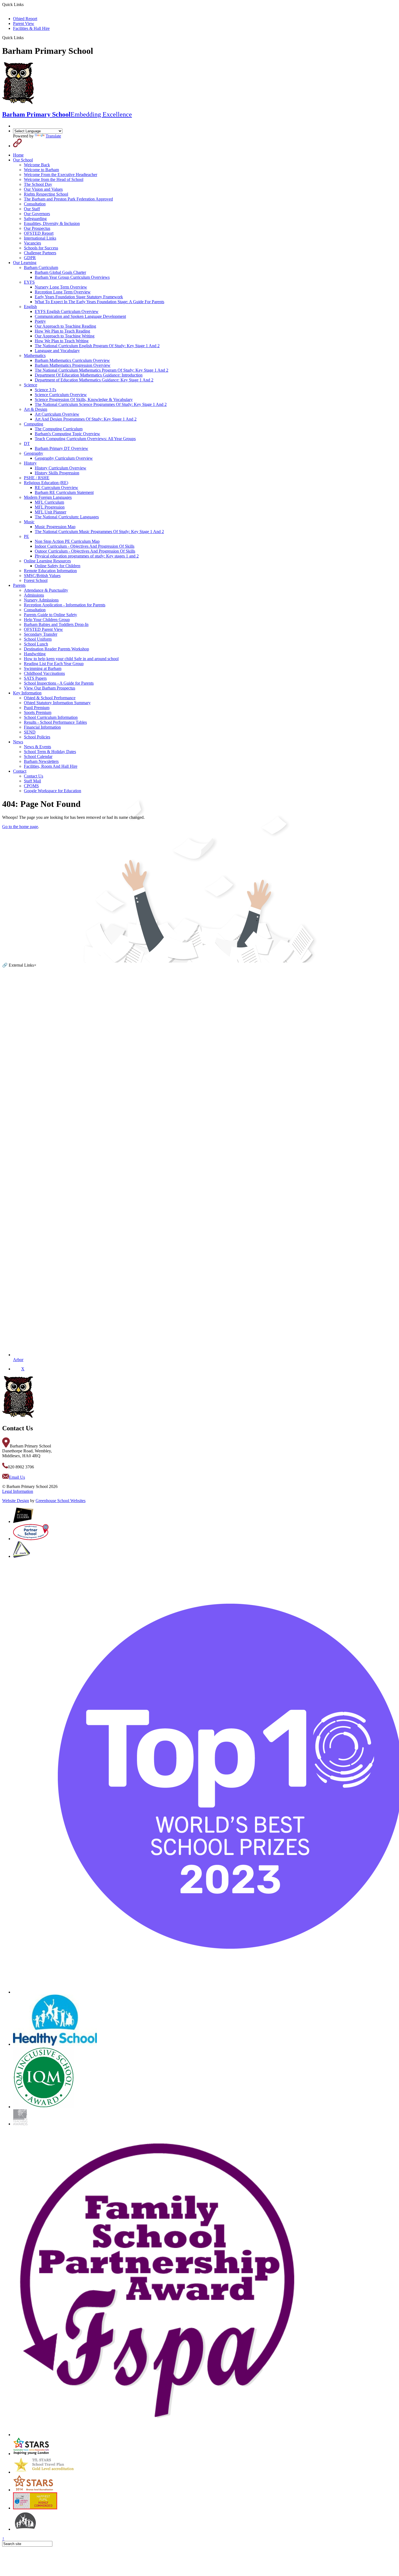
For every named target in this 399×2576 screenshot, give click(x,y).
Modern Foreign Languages (48, 497)
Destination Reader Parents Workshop (56, 649)
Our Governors (37, 214)
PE (26, 536)
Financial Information (42, 727)
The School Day (38, 184)
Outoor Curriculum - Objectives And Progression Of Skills (85, 551)
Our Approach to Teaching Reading (65, 326)
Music (29, 522)
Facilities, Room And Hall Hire (51, 766)
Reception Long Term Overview (63, 292)
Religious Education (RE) (46, 483)
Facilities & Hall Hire (31, 28)
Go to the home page (20, 827)
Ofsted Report (25, 19)
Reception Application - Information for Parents (65, 605)
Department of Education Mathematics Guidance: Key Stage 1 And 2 (94, 380)
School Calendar (38, 756)
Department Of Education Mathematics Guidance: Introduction (89, 375)
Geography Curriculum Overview (64, 458)
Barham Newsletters (41, 761)
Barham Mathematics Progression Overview (73, 365)
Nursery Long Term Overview (61, 287)
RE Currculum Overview (56, 488)
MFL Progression (50, 507)
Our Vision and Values (43, 189)
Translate (53, 136)
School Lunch (36, 644)
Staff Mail (32, 781)
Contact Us (34, 776)
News (18, 742)
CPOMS (31, 786)
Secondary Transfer (41, 634)
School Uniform (38, 639)
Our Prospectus (37, 228)
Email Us (17, 1477)
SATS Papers (35, 678)
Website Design (16, 1501)
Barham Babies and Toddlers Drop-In (56, 624)
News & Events (37, 747)
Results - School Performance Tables (55, 722)
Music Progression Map (55, 527)
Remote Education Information (50, 571)
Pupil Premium (37, 708)
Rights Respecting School (46, 194)
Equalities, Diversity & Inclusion (52, 223)
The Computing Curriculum (59, 429)
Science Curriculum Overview (61, 395)
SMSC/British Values (42, 576)
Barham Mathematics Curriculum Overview (72, 360)
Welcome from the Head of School (54, 179)
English (30, 307)
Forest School (36, 580)
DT (27, 444)
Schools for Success (41, 248)
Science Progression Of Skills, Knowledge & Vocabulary (84, 399)
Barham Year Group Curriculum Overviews (72, 277)
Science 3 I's (45, 390)
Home (18, 155)
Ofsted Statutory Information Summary (57, 703)
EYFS (29, 282)
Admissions (34, 595)
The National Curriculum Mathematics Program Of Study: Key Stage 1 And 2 (102, 370)
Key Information (27, 693)
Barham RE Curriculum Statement (64, 492)
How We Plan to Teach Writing (62, 341)
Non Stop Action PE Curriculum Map (67, 541)
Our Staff (32, 209)
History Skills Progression (57, 473)
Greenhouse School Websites (61, 1501)
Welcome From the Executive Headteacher (61, 175)
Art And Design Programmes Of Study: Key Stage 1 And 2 (86, 419)
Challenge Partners (40, 253)
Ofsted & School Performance (50, 698)
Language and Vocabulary (57, 351)
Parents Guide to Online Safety (50, 615)
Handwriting (35, 654)
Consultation (35, 204)
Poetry (40, 321)
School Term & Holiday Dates (50, 752)
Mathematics (35, 355)
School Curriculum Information (51, 717)
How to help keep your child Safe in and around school (71, 659)
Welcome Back (37, 165)
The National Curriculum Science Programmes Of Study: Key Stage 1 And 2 (101, 404)
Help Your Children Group (47, 620)
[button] (26, 37)
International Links (40, 238)
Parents (19, 585)
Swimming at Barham (43, 668)
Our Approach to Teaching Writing (65, 336)
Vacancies (32, 243)
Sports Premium (38, 712)
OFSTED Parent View (43, 629)
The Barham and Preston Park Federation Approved (68, 199)
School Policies (37, 737)
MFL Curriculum (49, 502)
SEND (30, 732)
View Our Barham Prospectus (50, 688)
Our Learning (25, 263)
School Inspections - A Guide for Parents (59, 683)
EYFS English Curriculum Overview (67, 311)
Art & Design (36, 409)
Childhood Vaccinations (44, 673)
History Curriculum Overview (61, 468)
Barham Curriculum (41, 267)
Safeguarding (35, 219)
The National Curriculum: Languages (67, 517)
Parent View (24, 23)
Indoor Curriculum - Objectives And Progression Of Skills (85, 546)
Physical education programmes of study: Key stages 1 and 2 (87, 556)
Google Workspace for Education (53, 791)
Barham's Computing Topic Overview (67, 434)
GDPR (30, 258)
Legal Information (18, 1491)
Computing (34, 424)
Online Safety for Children (58, 566)
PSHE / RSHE (37, 478)
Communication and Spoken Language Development (80, 316)
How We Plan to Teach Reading (62, 331)
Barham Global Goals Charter (60, 272)
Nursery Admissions (41, 600)
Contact (20, 771)
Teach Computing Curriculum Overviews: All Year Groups (85, 439)
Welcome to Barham (41, 170)
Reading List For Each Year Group (54, 664)
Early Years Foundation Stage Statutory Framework (79, 297)
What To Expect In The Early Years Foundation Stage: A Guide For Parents (99, 302)
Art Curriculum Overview (57, 414)
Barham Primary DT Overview (61, 448)
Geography (34, 453)
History (30, 463)
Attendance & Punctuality (46, 590)
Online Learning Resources (47, 561)
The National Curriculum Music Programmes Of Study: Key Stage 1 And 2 (99, 532)
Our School (23, 160)
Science (31, 385)
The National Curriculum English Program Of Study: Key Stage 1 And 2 (97, 346)
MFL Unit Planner (50, 512)
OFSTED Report (39, 233)
